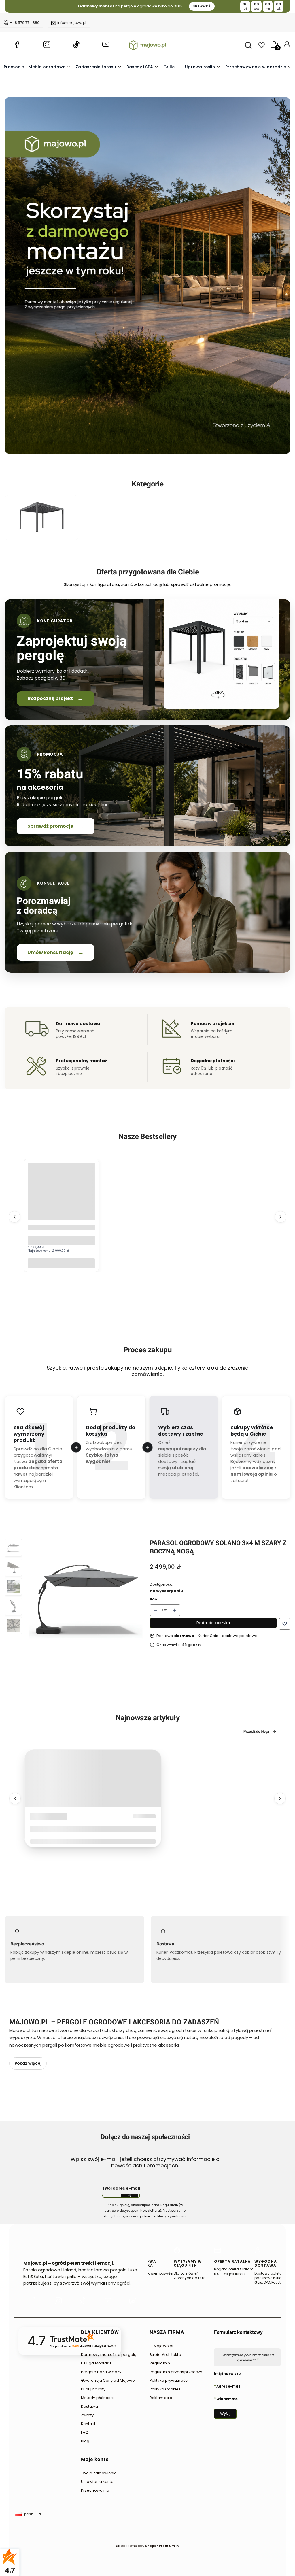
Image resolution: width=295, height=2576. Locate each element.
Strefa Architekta (165, 2355)
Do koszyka (61, 1263)
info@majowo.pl (72, 23)
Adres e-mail (228, 2386)
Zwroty (87, 2415)
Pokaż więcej (28, 2063)
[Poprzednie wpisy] (15, 1798)
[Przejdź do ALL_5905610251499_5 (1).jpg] (41, 518)
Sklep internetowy (145, 2546)
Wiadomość (227, 2399)
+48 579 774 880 (25, 23)
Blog (85, 2441)
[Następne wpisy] (280, 1798)
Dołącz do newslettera (129, 2196)
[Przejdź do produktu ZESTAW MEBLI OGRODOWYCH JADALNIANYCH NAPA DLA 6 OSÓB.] (61, 1196)
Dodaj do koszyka (213, 1623)
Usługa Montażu (96, 2363)
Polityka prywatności (169, 2380)
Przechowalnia (95, 2490)
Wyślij (225, 2414)
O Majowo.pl (161, 2346)
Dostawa (89, 2406)
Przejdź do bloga (256, 1732)
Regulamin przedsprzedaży (176, 2372)
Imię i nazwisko (227, 2374)
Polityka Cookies (165, 2389)
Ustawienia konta (97, 2482)
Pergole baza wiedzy (101, 2372)
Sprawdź (41, 536)
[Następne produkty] (281, 1217)
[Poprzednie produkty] (14, 1217)
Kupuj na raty (93, 2389)
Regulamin (160, 2363)
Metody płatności (97, 2398)
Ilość (154, 1599)
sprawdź (202, 6)
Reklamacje (161, 2398)
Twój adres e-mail (121, 2189)
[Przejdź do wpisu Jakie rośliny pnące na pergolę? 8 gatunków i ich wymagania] (93, 1779)
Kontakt (88, 2424)
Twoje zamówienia (99, 2473)
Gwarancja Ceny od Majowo (108, 2380)
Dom (38, 1817)
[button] (285, 1624)
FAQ (85, 2432)
